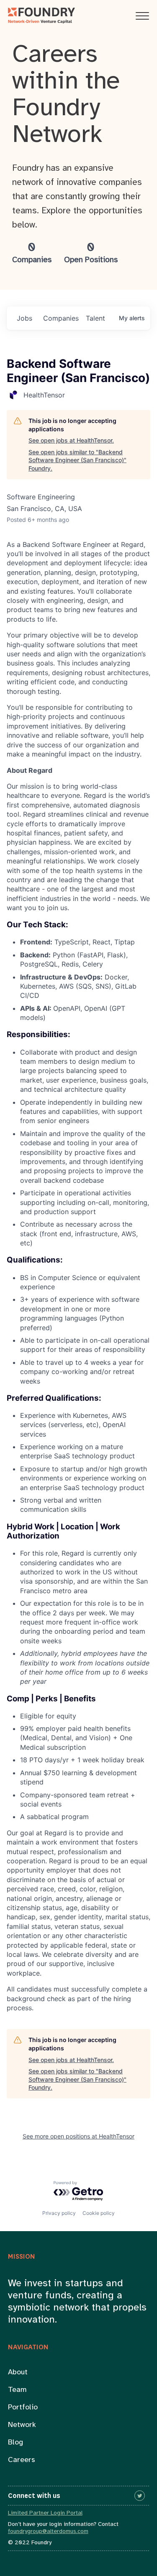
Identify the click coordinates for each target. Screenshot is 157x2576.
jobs (24, 318)
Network (22, 2425)
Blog (15, 2443)
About (18, 2372)
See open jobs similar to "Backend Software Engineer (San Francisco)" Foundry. (77, 460)
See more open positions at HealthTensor (78, 2136)
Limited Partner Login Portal (45, 2513)
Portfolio (23, 2408)
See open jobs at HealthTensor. (71, 440)
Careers (22, 2460)
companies (61, 318)
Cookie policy (99, 2213)
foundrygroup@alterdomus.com (48, 2532)
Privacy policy (59, 2213)
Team (17, 2390)
